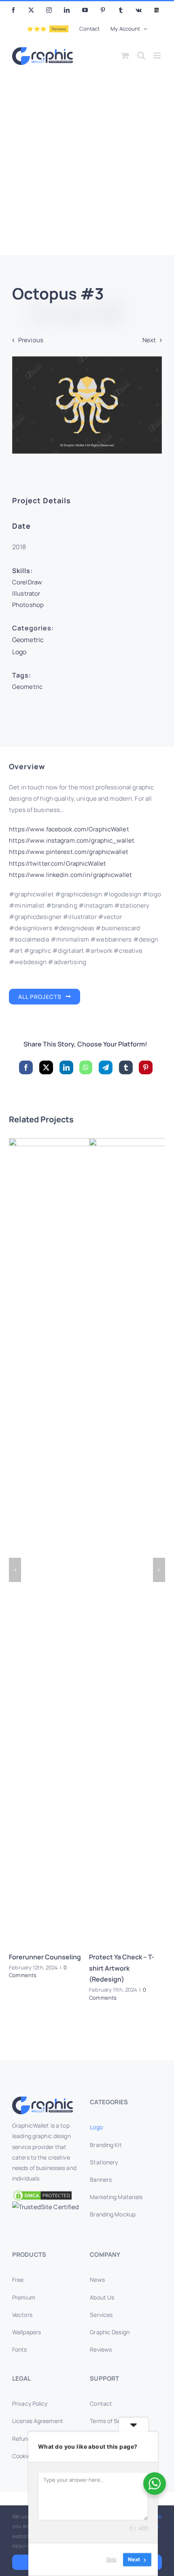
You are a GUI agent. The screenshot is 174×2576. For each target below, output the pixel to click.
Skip (111, 2559)
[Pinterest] (146, 1068)
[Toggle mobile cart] (125, 55)
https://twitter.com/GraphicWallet (57, 863)
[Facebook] (26, 1068)
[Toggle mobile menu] (158, 55)
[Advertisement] (87, 164)
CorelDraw (27, 582)
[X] (46, 1068)
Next (149, 340)
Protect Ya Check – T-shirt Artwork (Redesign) (122, 1968)
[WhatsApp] (86, 1068)
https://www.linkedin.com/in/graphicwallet (70, 875)
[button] (15, 1570)
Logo (19, 652)
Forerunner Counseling (45, 1957)
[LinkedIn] (66, 1068)
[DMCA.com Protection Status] (48, 2195)
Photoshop (28, 605)
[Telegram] (106, 1068)
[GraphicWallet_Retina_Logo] (42, 2100)
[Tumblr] (126, 1068)
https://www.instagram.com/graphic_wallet (72, 841)
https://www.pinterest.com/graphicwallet (69, 852)
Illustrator (26, 593)
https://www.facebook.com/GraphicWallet (69, 830)
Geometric (28, 640)
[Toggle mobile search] (141, 55)
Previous (31, 340)
